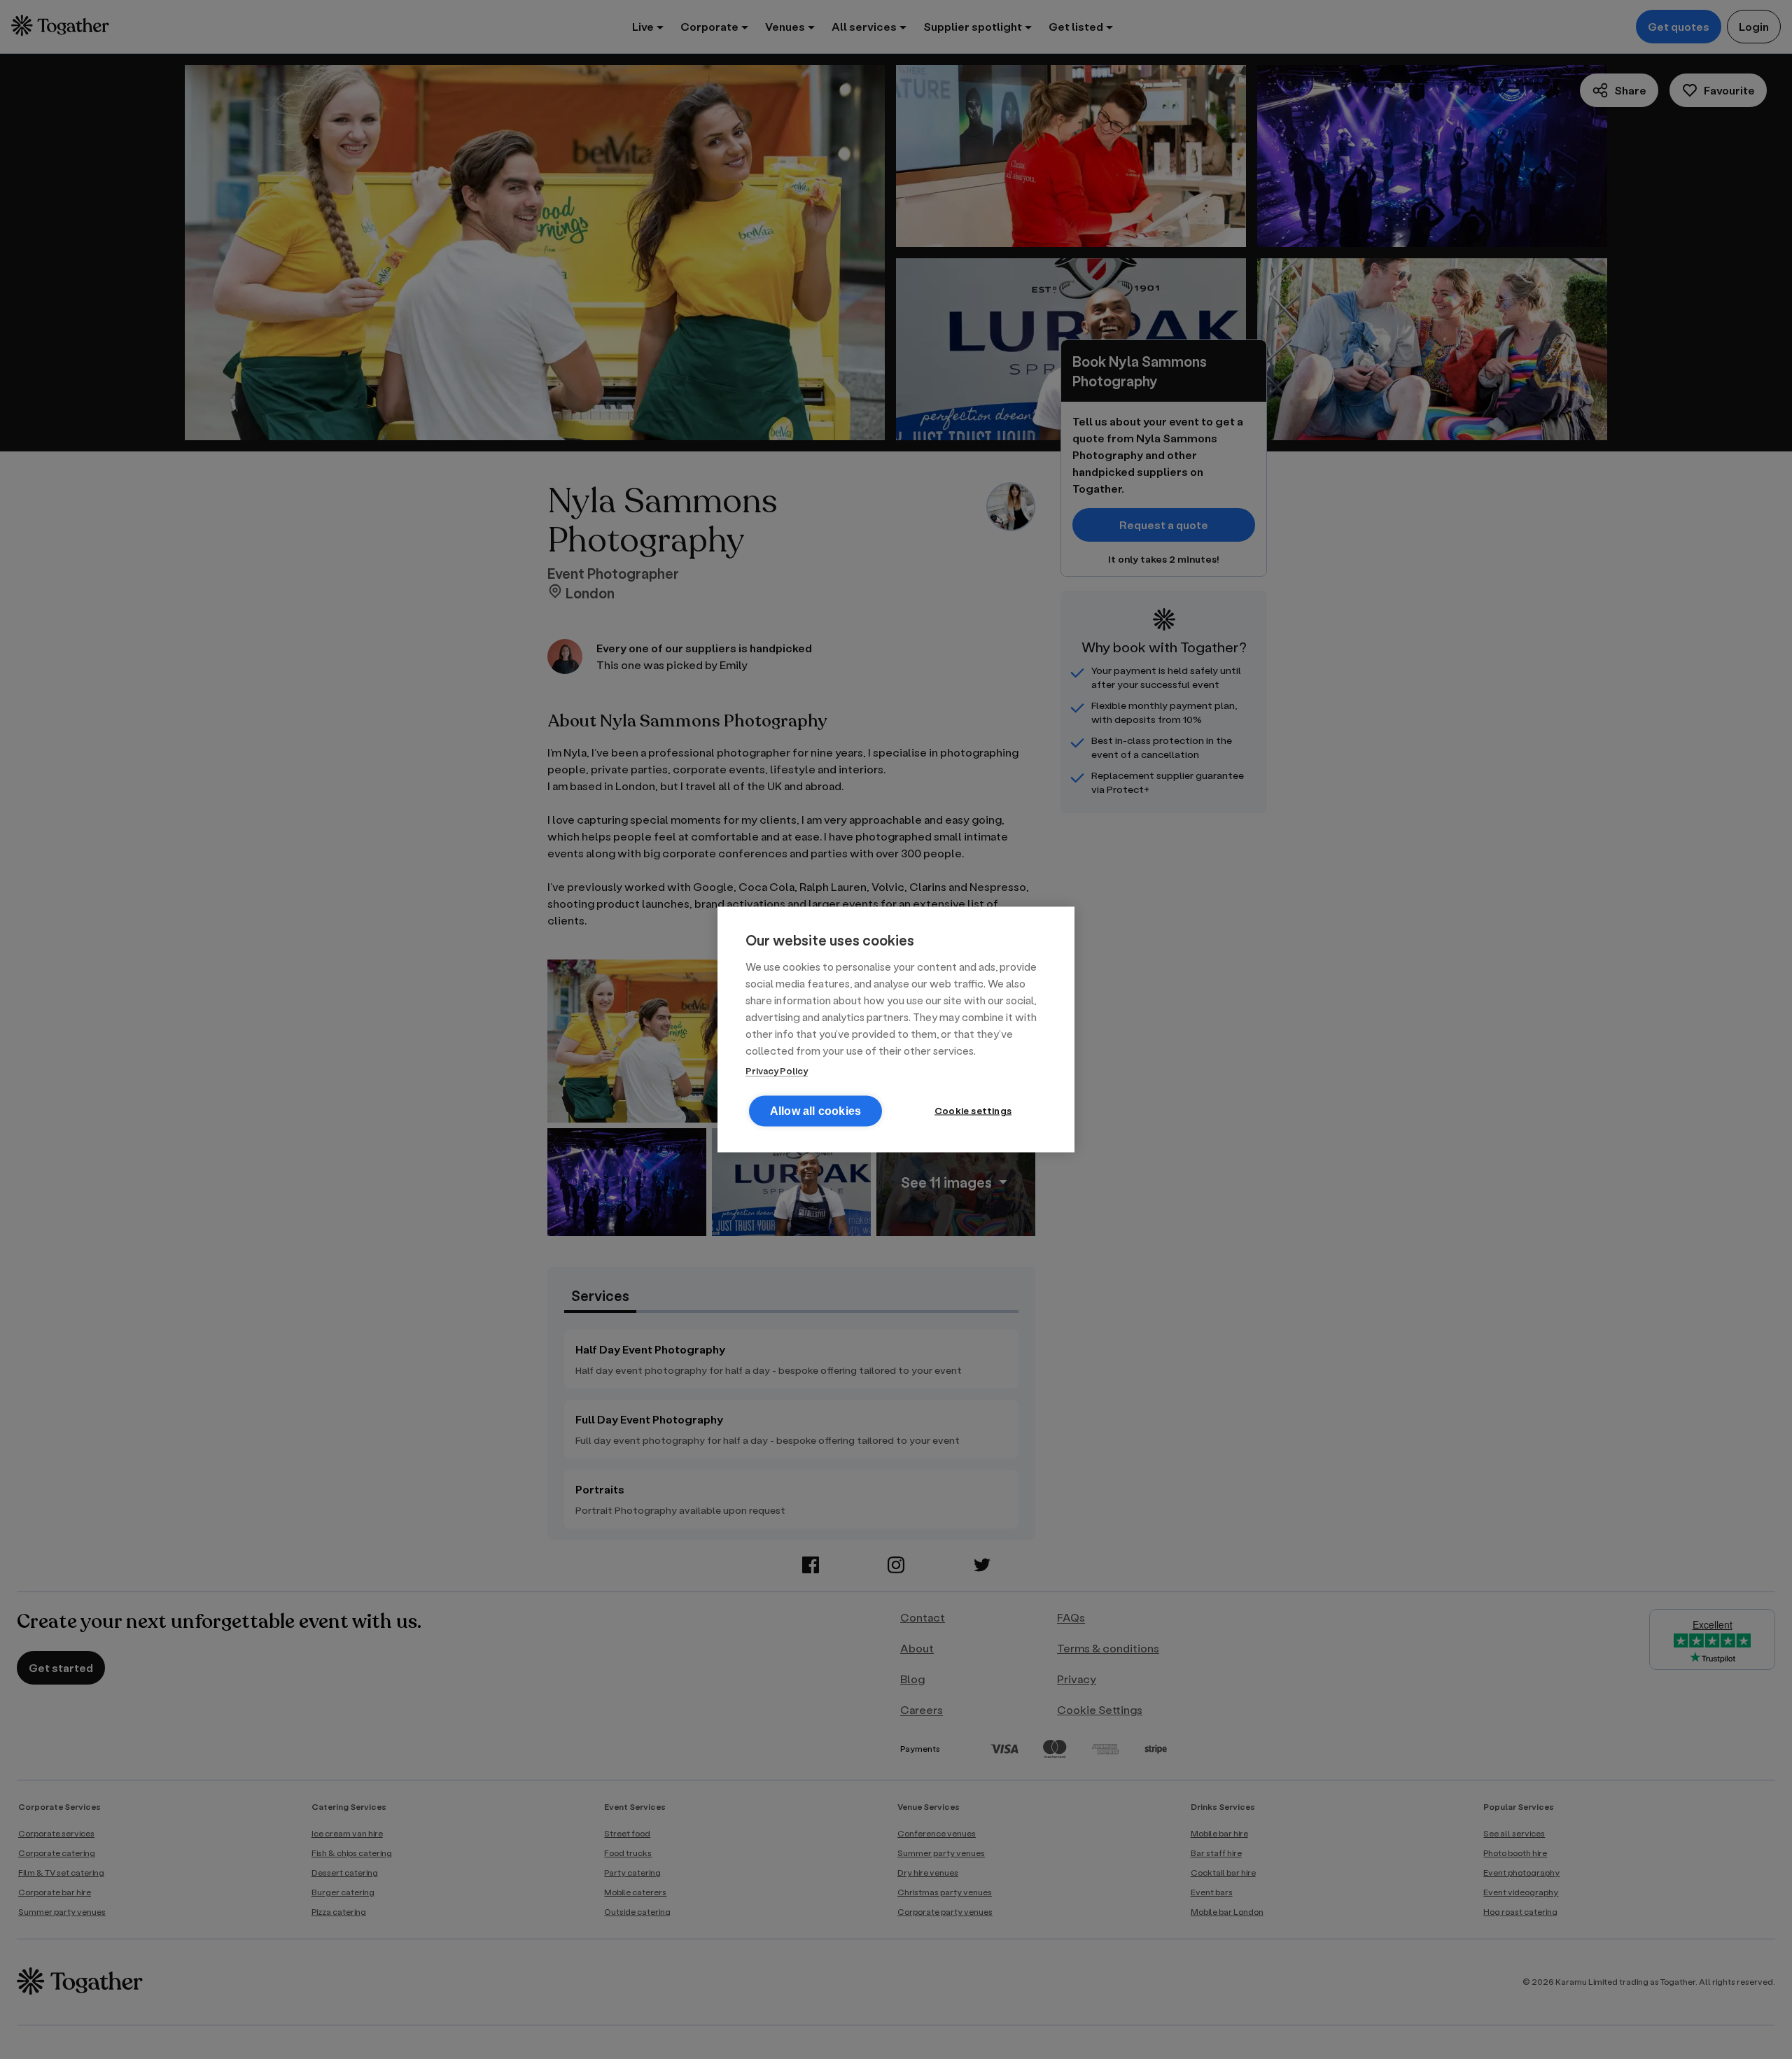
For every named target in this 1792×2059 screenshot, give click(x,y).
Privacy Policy (777, 1070)
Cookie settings (973, 1111)
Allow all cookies (815, 1111)
